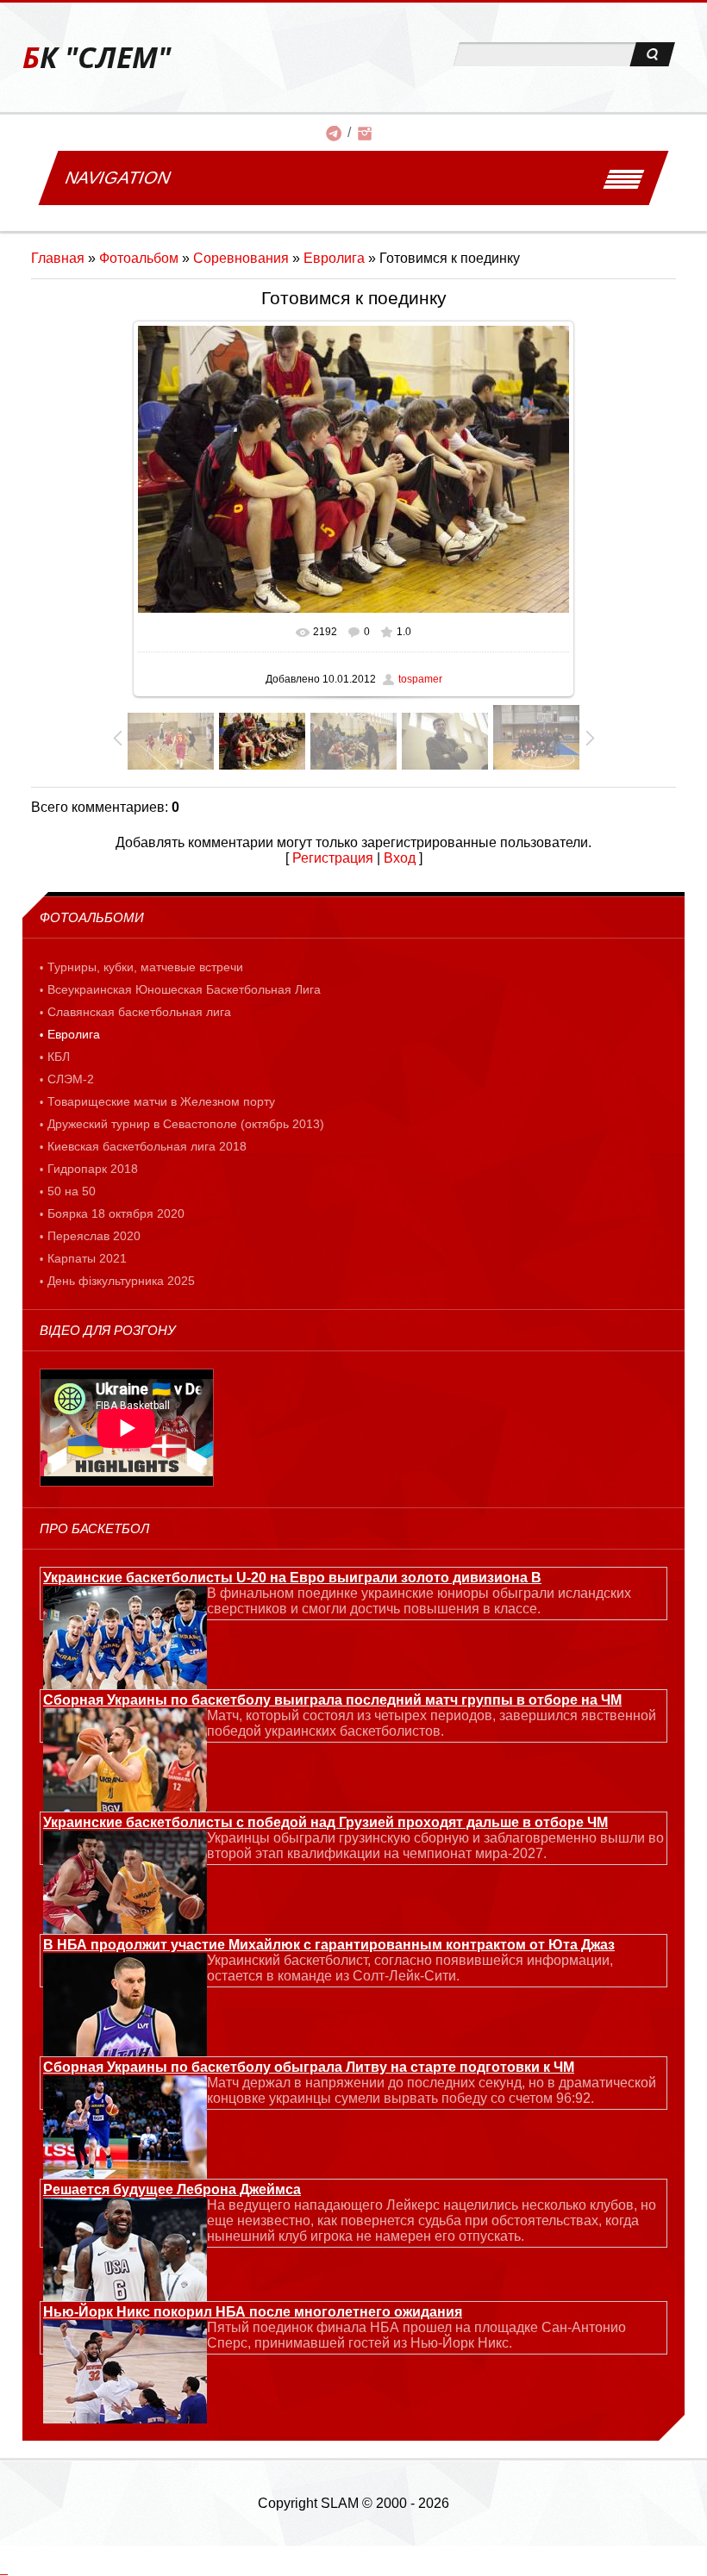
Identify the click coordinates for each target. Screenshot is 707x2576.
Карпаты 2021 (87, 1258)
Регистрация (333, 858)
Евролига (334, 258)
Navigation (118, 178)
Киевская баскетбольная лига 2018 (147, 1146)
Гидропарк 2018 (93, 1169)
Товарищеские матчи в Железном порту (161, 1101)
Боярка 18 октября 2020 (116, 1213)
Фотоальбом (139, 258)
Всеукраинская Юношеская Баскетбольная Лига (184, 989)
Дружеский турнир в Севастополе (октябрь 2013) (186, 1124)
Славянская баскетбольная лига (139, 1012)
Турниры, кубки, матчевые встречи (145, 967)
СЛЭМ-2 (71, 1079)
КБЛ (59, 1057)
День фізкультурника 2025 (121, 1281)
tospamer (420, 679)
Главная (58, 258)
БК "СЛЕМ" (97, 57)
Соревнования (241, 258)
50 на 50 (72, 1191)
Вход (400, 858)
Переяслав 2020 (94, 1236)
